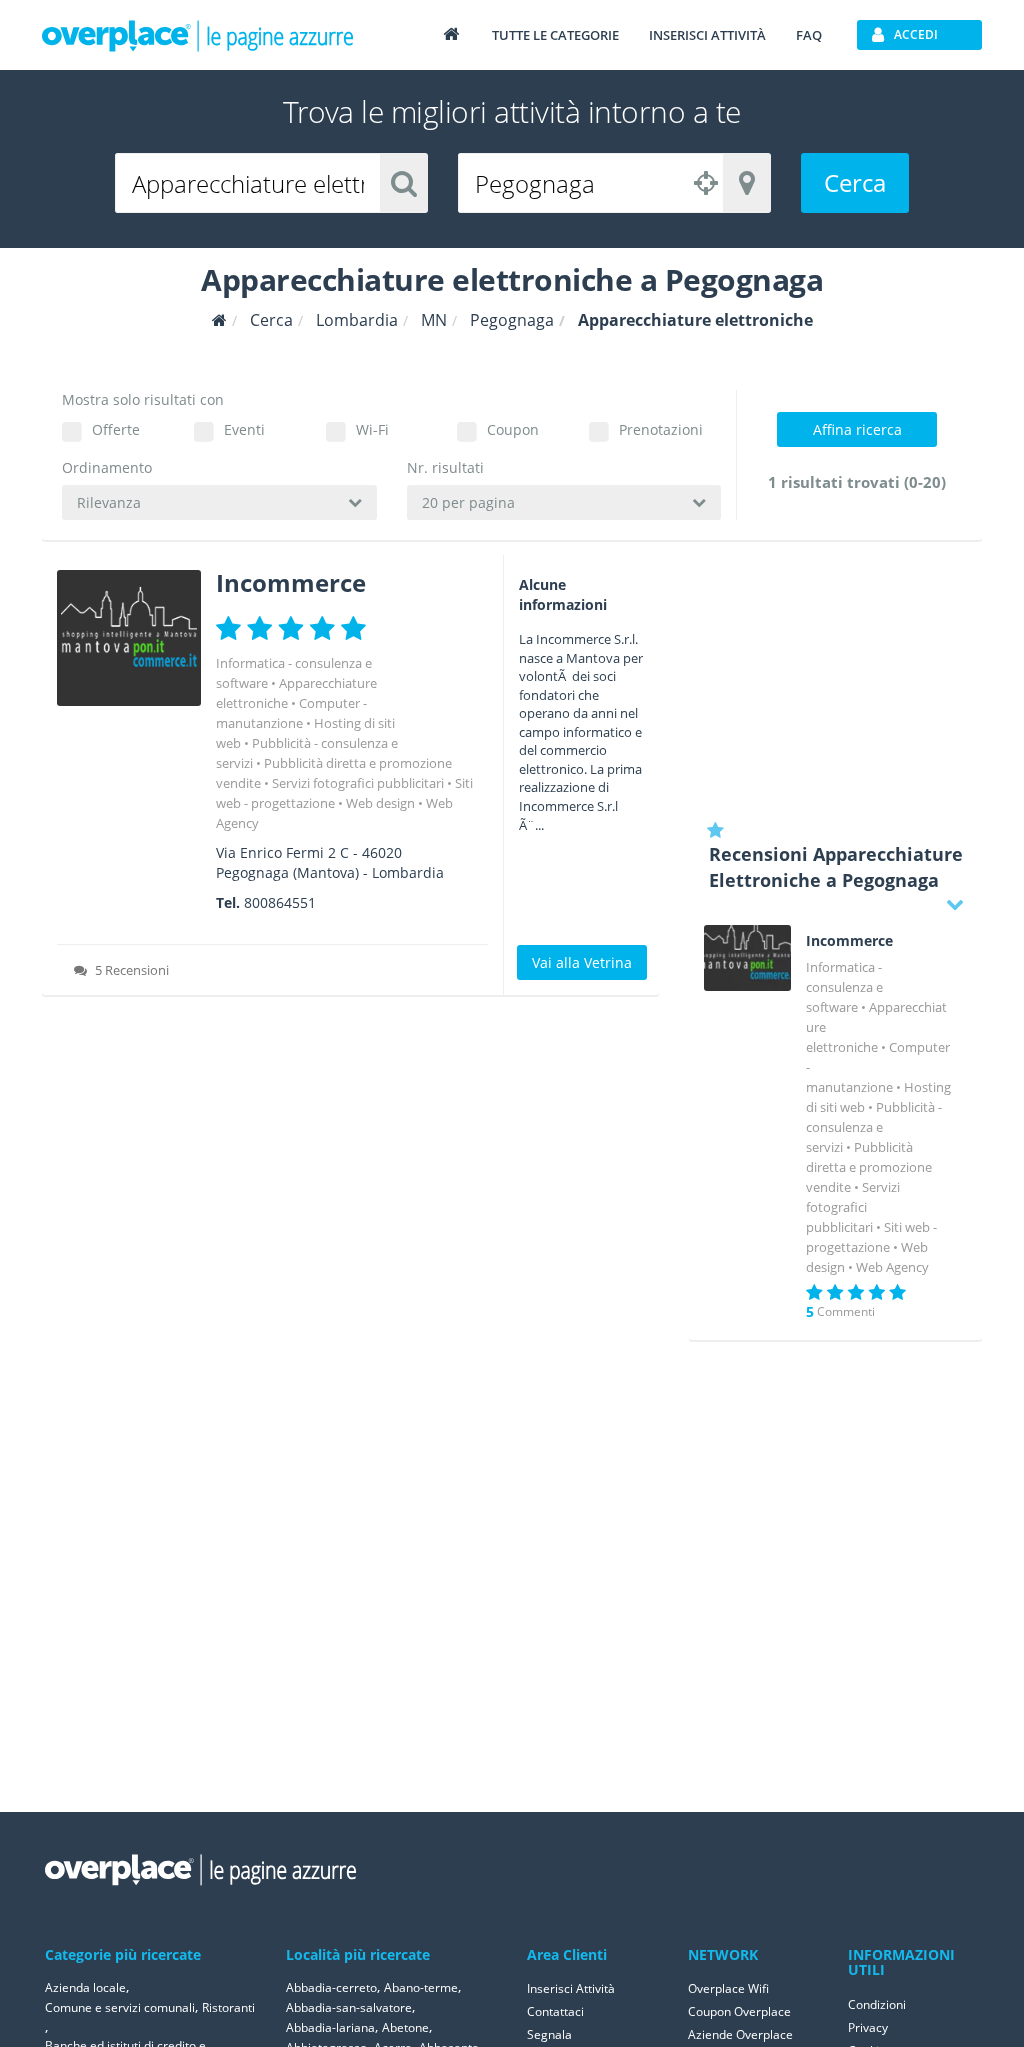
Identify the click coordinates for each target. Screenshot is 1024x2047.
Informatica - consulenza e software (844, 987)
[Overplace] (219, 320)
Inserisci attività (707, 35)
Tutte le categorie (555, 35)
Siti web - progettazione (344, 793)
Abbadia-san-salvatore (349, 2007)
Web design (380, 803)
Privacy (868, 2027)
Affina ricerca (857, 429)
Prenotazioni (661, 429)
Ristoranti (228, 2007)
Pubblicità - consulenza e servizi (874, 1127)
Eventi (244, 429)
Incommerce (291, 582)
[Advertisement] (835, 680)
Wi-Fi (372, 429)
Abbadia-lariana (330, 2027)
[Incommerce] (129, 638)
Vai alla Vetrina (582, 962)
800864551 (280, 902)
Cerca (855, 182)
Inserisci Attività (571, 1988)
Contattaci (555, 2011)
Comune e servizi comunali (120, 2007)
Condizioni (877, 2004)
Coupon (513, 429)
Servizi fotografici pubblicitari (358, 783)
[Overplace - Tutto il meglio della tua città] (451, 33)
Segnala (549, 2034)
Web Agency (892, 1267)
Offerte (116, 429)
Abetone (405, 2027)
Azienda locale (85, 1987)
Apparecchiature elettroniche (296, 693)
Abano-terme (421, 1987)
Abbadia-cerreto (331, 1987)
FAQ (809, 35)
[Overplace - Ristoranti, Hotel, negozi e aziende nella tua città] (198, 35)
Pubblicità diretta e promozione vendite (869, 1167)
